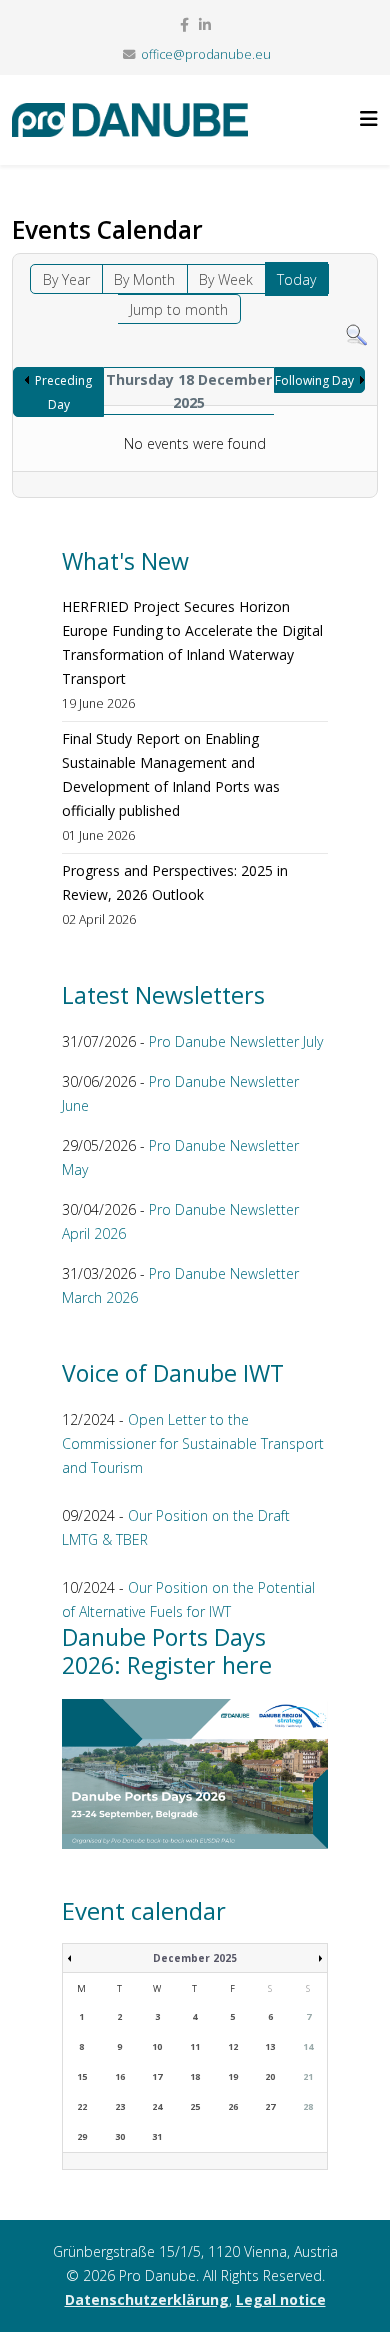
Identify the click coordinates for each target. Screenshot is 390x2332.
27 (270, 2106)
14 (308, 2046)
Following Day (314, 380)
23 (120, 2106)
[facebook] (184, 24)
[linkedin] (205, 24)
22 (82, 2106)
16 (120, 2076)
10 (157, 2046)
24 (157, 2106)
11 (195, 2046)
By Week (226, 279)
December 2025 (195, 1958)
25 (195, 2106)
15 (82, 2076)
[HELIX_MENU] (369, 118)
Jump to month (179, 309)
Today (296, 279)
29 (82, 2136)
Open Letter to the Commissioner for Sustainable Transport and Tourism (193, 1443)
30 (120, 2136)
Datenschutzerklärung (147, 2299)
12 (233, 2046)
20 (270, 2076)
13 (270, 2046)
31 (157, 2136)
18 (195, 2076)
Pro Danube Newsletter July (236, 1041)
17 (157, 2076)
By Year (66, 279)
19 (233, 2076)
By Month (144, 279)
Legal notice (281, 2299)
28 (308, 2106)
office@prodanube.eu (206, 54)
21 (308, 2076)
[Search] (356, 335)
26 (233, 2106)
